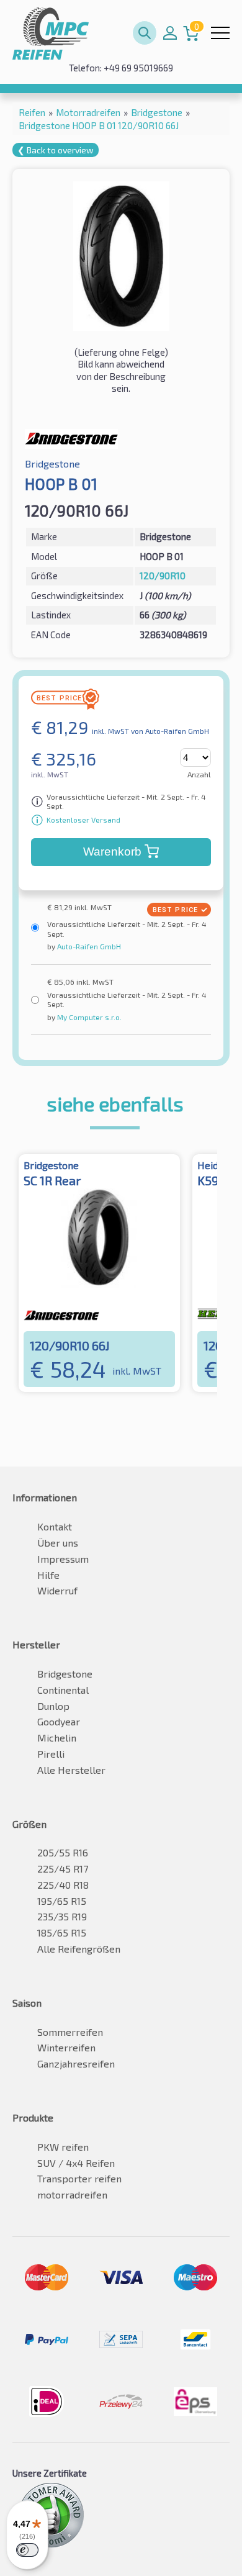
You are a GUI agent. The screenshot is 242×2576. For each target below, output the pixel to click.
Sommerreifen (70, 2032)
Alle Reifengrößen (79, 1949)
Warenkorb (112, 852)
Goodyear (59, 1721)
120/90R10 (163, 576)
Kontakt (55, 1526)
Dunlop (53, 1706)
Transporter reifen (79, 2178)
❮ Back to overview (56, 150)
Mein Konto (170, 33)
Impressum (63, 1559)
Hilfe (48, 1575)
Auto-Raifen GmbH (88, 946)
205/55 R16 (63, 1852)
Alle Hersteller (71, 1770)
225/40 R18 (63, 1885)
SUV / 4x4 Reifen (76, 2163)
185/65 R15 (62, 1932)
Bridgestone (65, 1674)
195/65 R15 (62, 1901)
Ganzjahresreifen (76, 2063)
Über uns (58, 1543)
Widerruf (57, 1590)
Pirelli (51, 1754)
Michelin (57, 1738)
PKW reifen (63, 2147)
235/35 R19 (62, 1916)
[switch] (27, 2550)
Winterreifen (66, 2047)
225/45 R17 (63, 1869)
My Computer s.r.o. (88, 1017)
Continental (63, 1690)
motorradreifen (72, 2194)
